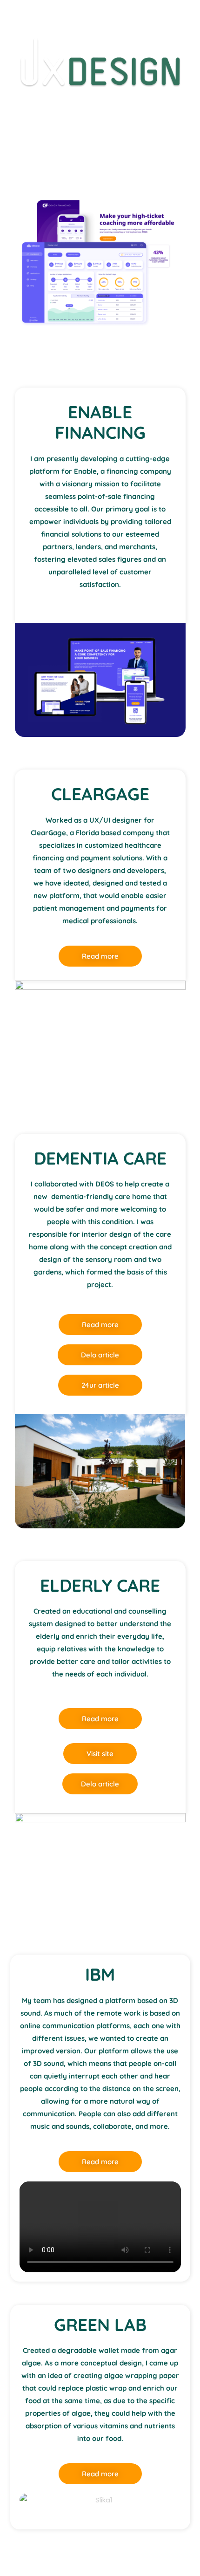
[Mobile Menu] (187, 14)
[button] (100, 2227)
